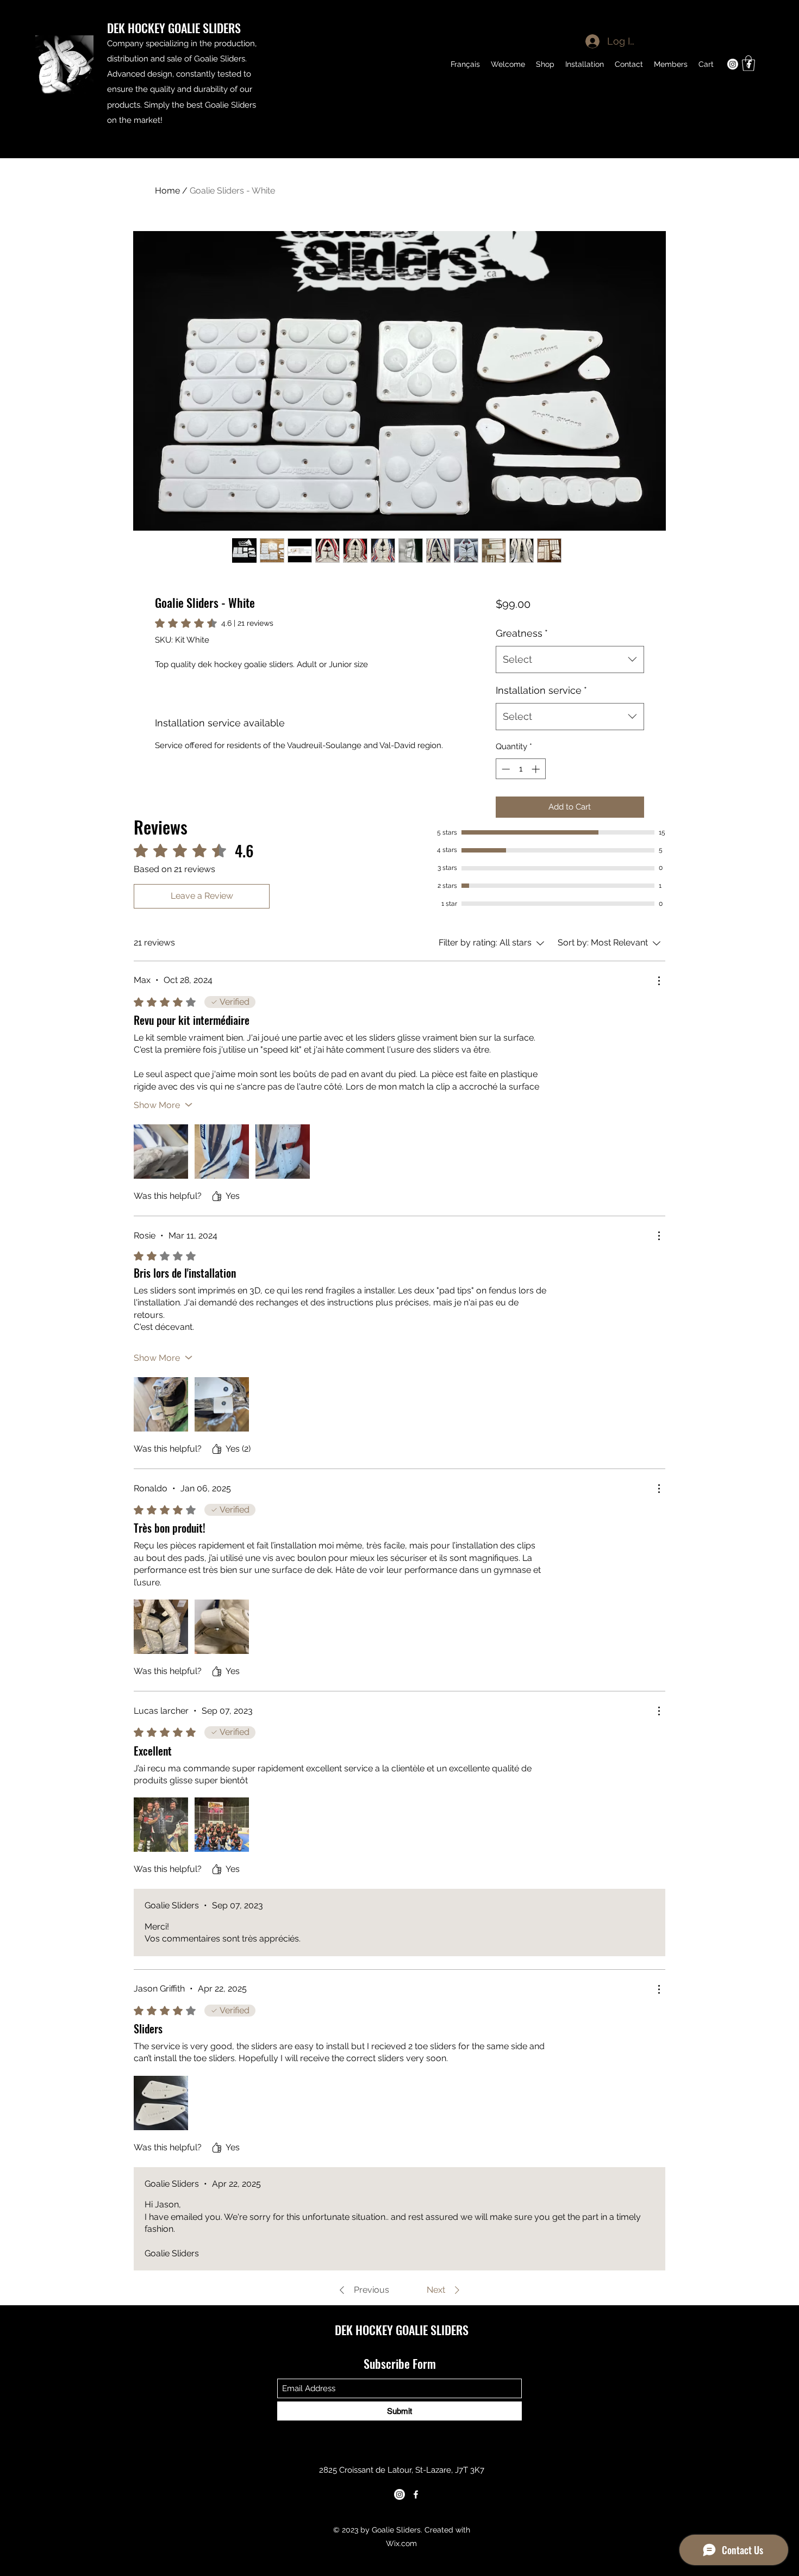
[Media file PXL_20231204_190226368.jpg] (222, 1404)
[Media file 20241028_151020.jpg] (283, 1152)
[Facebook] (416, 2494)
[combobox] (570, 659)
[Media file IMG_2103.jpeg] (222, 1627)
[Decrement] (505, 769)
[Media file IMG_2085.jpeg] (161, 1627)
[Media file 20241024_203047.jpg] (161, 1152)
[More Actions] (659, 981)
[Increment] (537, 769)
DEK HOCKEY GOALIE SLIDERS (174, 28)
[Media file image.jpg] (161, 2103)
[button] (748, 63)
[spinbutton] (520, 769)
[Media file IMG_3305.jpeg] (222, 1825)
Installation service (541, 690)
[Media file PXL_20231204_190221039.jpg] (161, 1404)
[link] (214, 623)
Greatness (522, 633)
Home (167, 191)
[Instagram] (399, 2494)
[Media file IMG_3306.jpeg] (161, 1825)
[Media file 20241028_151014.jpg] (222, 1152)
